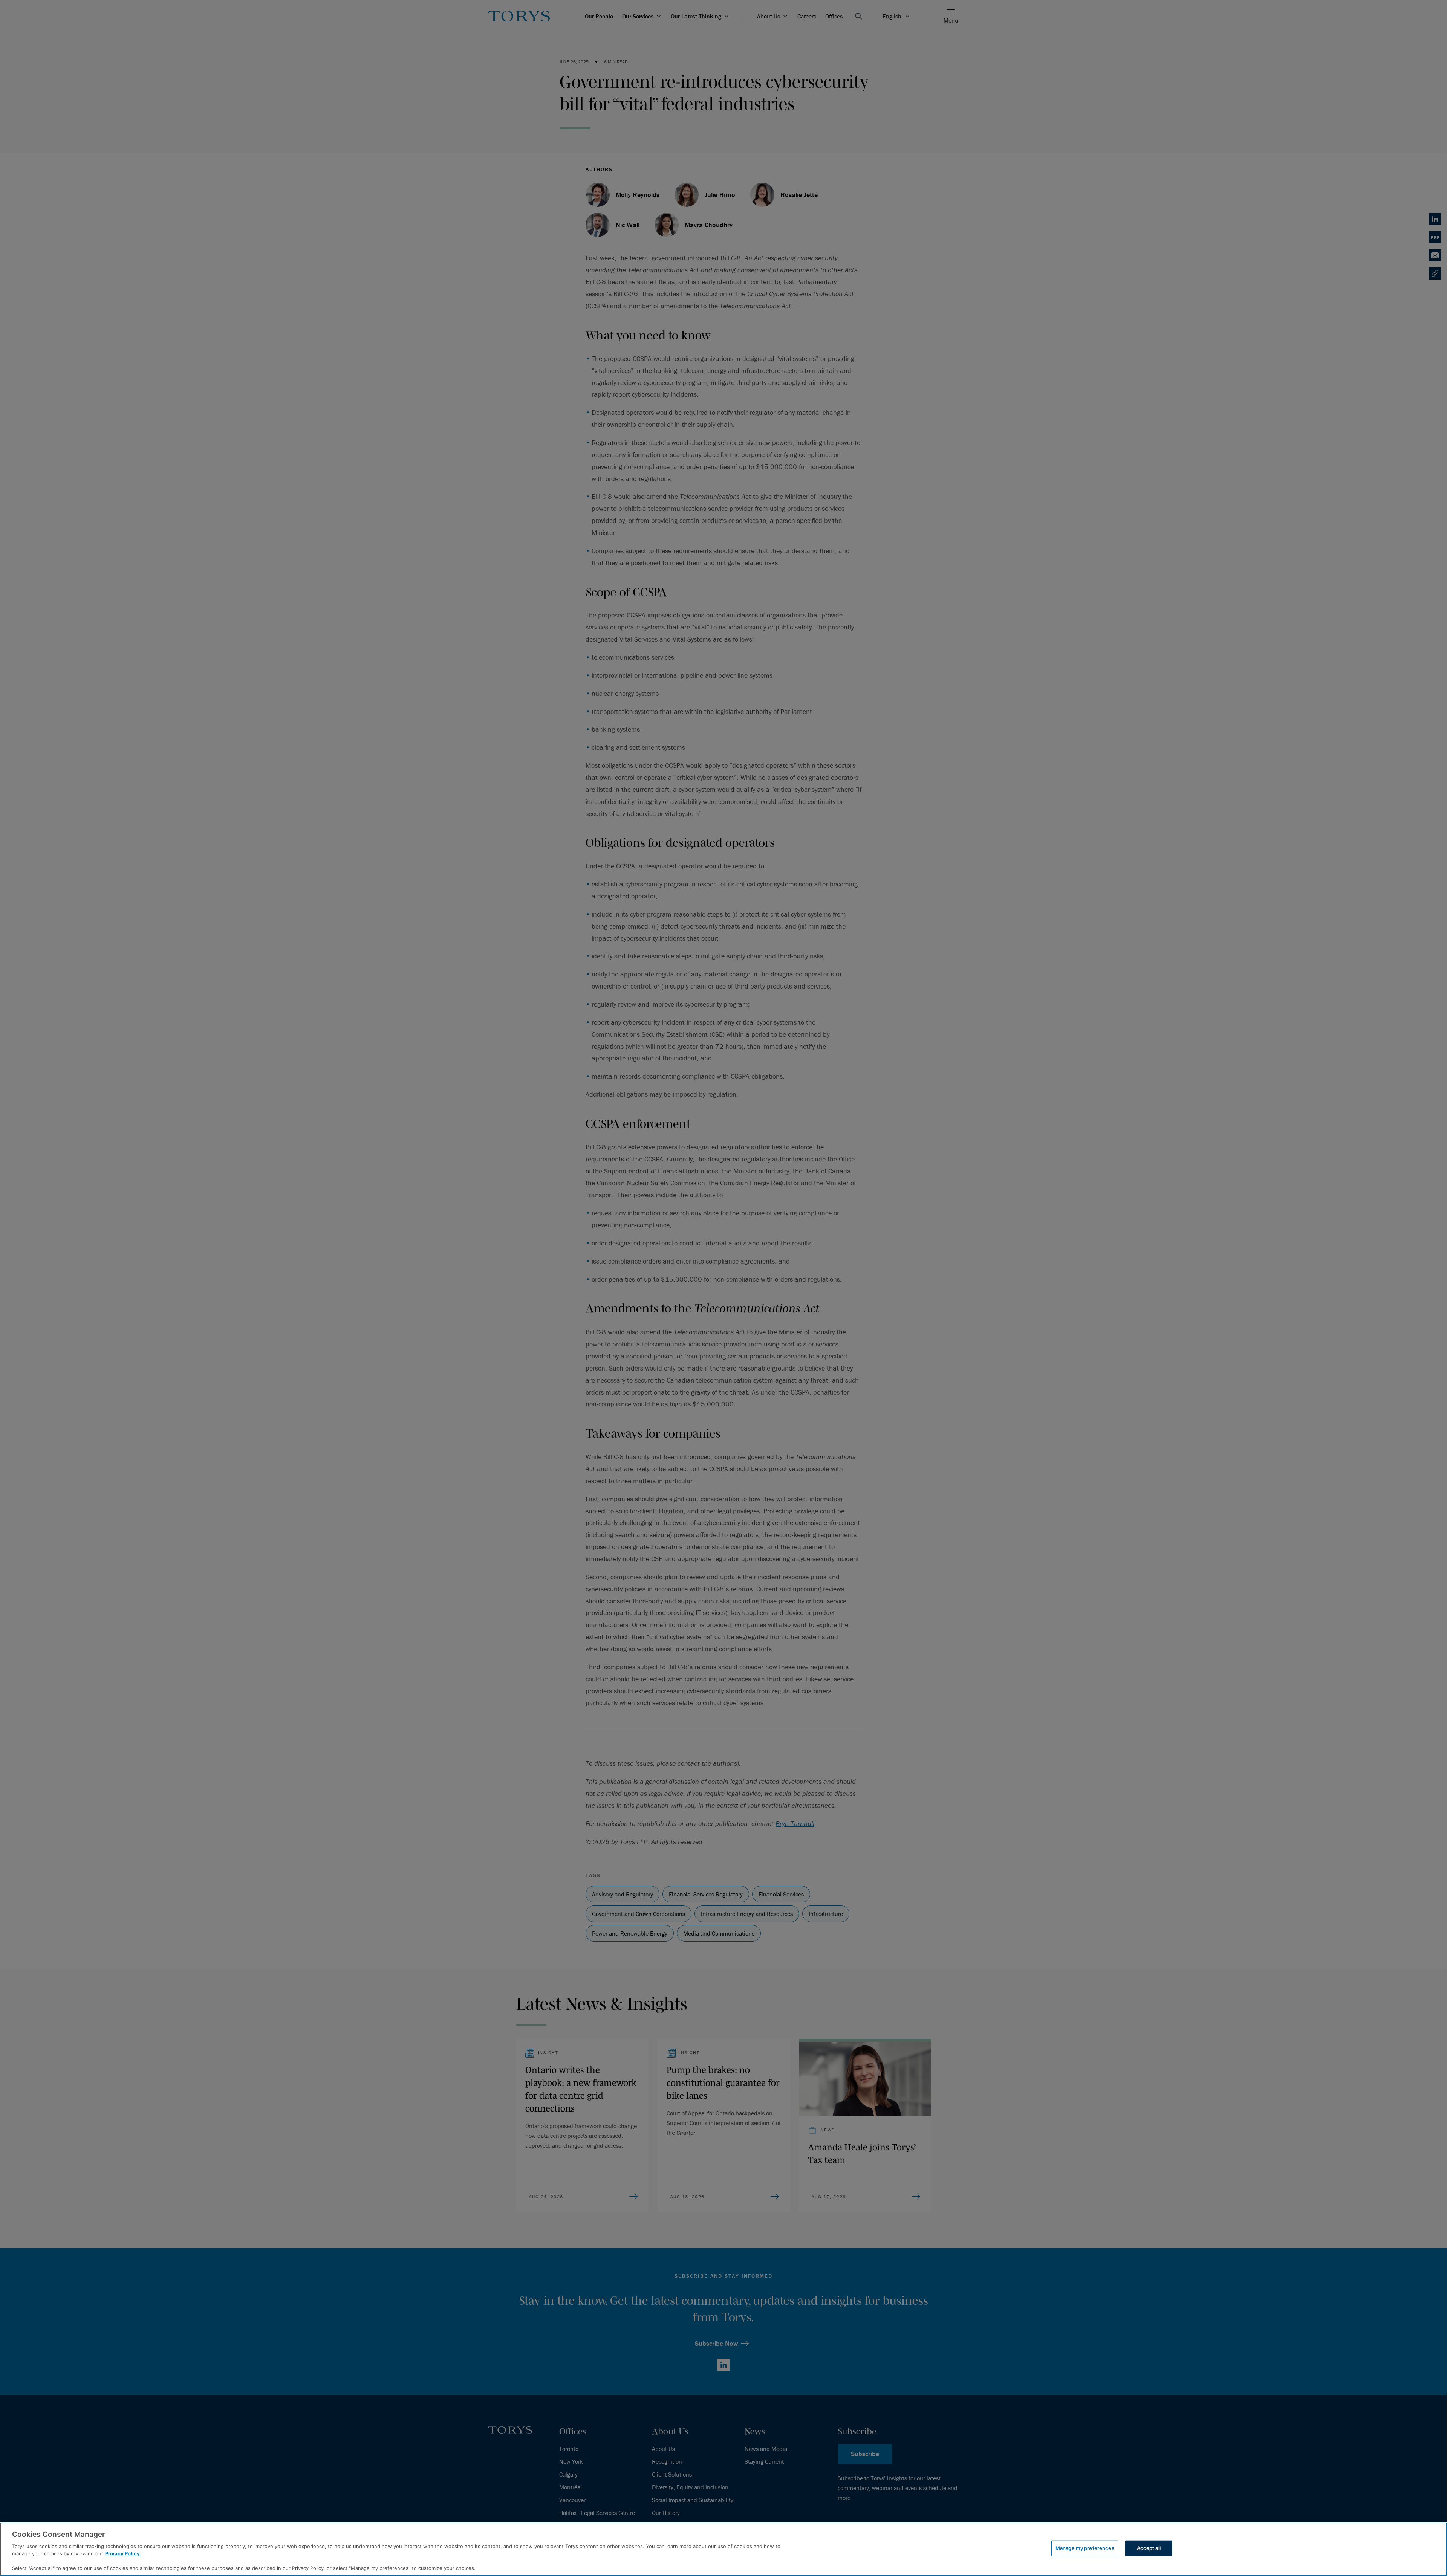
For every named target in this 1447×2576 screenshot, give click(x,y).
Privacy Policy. (123, 2553)
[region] (723, 2549)
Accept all (1149, 2548)
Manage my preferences (1085, 2548)
